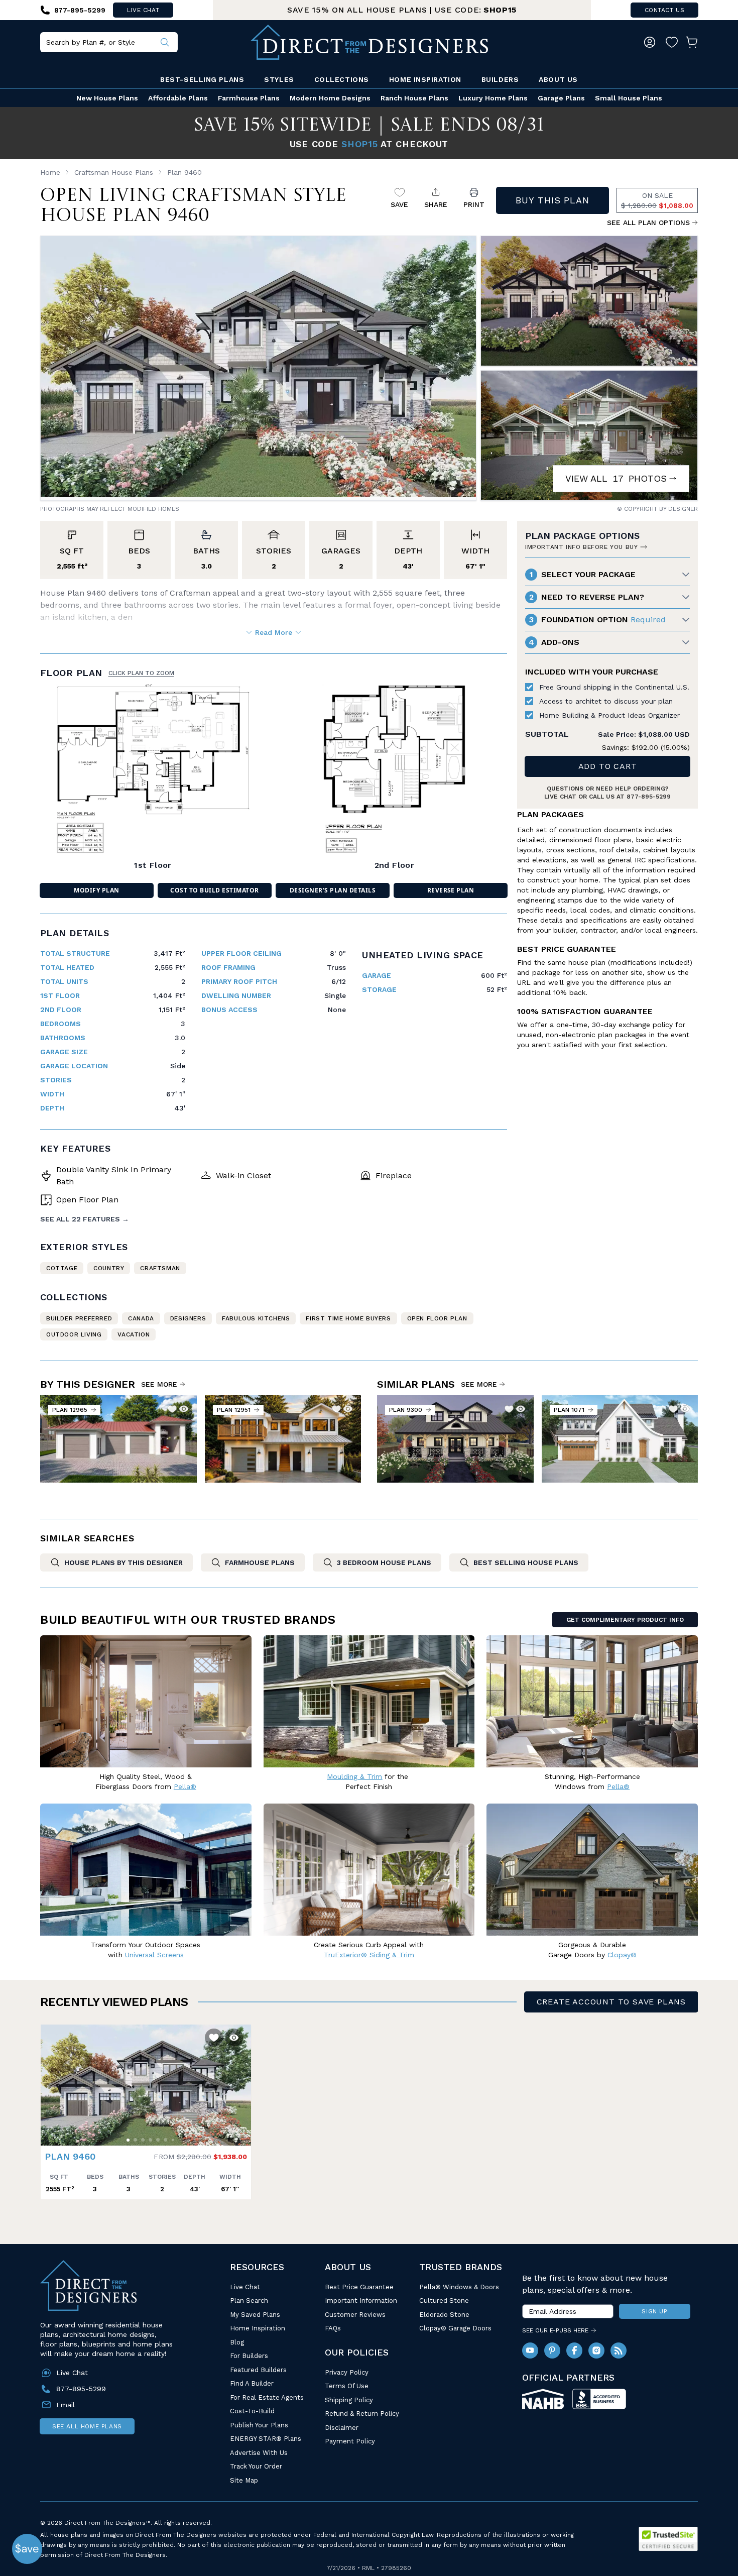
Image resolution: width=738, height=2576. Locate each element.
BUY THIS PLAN (552, 200)
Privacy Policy (347, 2372)
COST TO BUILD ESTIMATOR (214, 890)
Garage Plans (561, 98)
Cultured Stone (444, 2301)
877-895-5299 (649, 797)
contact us (665, 10)
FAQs (333, 2328)
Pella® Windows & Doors (459, 2287)
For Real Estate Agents (267, 2397)
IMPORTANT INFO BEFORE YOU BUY (581, 547)
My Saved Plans (255, 2315)
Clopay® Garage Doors (455, 2328)
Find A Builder (252, 2383)
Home (50, 172)
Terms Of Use (347, 2386)
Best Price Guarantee (359, 2287)
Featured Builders (258, 2370)
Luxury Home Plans (493, 98)
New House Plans (107, 98)
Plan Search (249, 2301)
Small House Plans (629, 98)
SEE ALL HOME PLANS (87, 2426)
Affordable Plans (178, 98)
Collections (342, 79)
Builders (500, 79)
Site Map (244, 2480)
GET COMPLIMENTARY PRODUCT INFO (625, 1620)
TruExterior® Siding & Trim (369, 1955)
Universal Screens (154, 1955)
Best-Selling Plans (202, 79)
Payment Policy (350, 2441)
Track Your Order (256, 2466)
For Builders (249, 2356)
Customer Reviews (355, 2315)
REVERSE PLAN (451, 890)
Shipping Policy (349, 2400)
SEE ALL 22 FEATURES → (85, 1219)
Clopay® (622, 1955)
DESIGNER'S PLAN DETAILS (333, 890)
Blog (237, 2342)
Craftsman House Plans (114, 172)
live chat (143, 10)
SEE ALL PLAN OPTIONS (648, 222)
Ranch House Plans (414, 98)
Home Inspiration (425, 79)
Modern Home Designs (330, 98)
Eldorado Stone (444, 2315)
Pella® (185, 1786)
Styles (279, 79)
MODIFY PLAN (96, 890)
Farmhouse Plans (249, 98)
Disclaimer (342, 2428)
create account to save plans (611, 2002)
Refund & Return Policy (362, 2414)
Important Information (361, 2301)
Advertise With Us (259, 2453)
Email (66, 2405)
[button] (51, 2080)
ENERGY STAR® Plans (266, 2439)
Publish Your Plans (259, 2425)
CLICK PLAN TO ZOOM (141, 673)
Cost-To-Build (252, 2411)
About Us (558, 79)
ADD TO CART (608, 766)
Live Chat (245, 2287)
